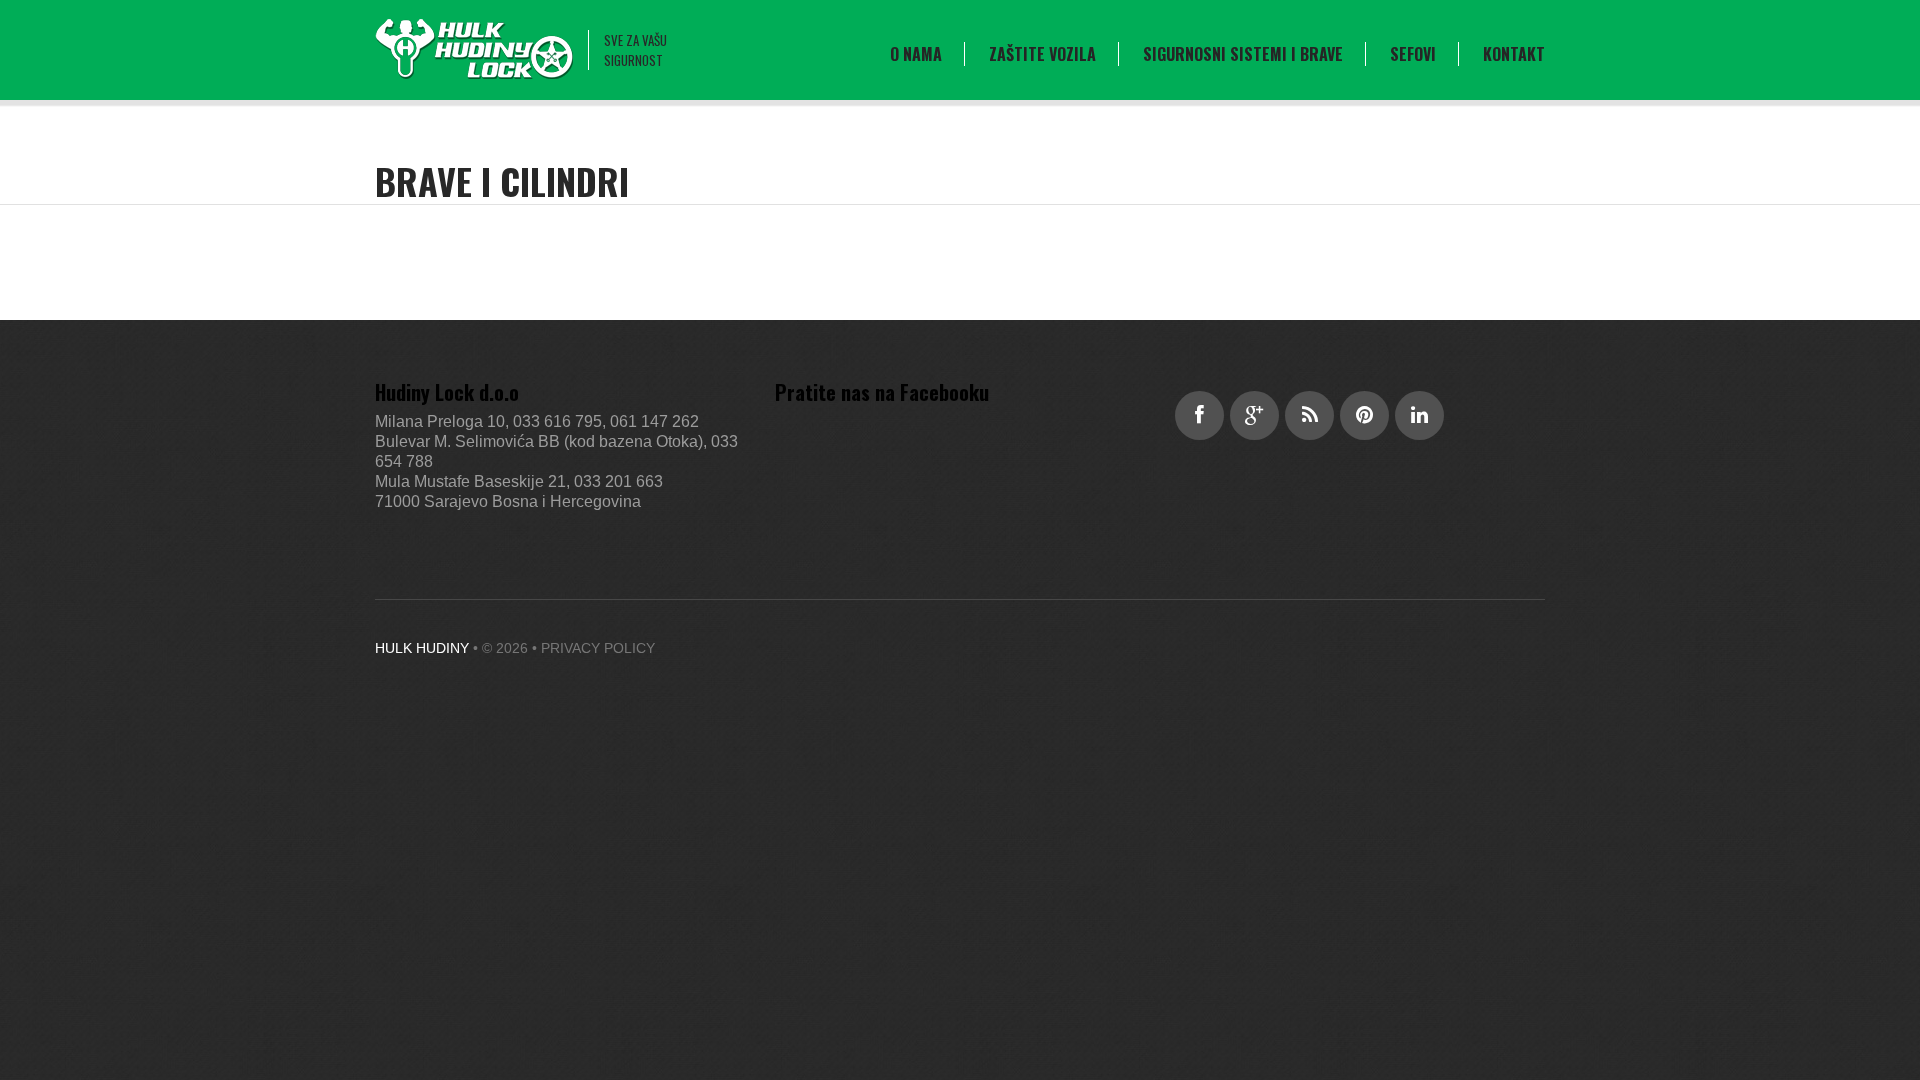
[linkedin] (1419, 415)
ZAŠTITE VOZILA (1042, 54)
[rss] (1309, 415)
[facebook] (1199, 415)
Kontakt (1514, 54)
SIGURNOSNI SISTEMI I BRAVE (1243, 54)
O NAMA (916, 54)
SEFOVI (1413, 54)
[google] (1254, 415)
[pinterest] (1364, 415)
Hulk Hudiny (422, 648)
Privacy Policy (598, 648)
